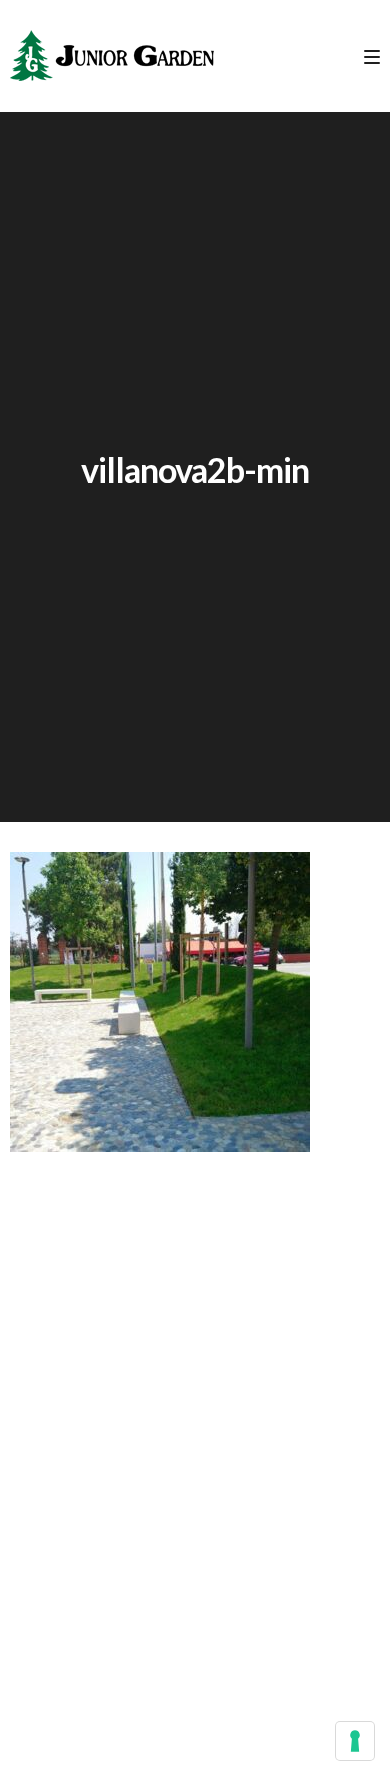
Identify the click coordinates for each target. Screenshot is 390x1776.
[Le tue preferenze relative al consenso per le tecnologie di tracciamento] (355, 1741)
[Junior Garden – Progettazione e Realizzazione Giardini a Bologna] (112, 56)
